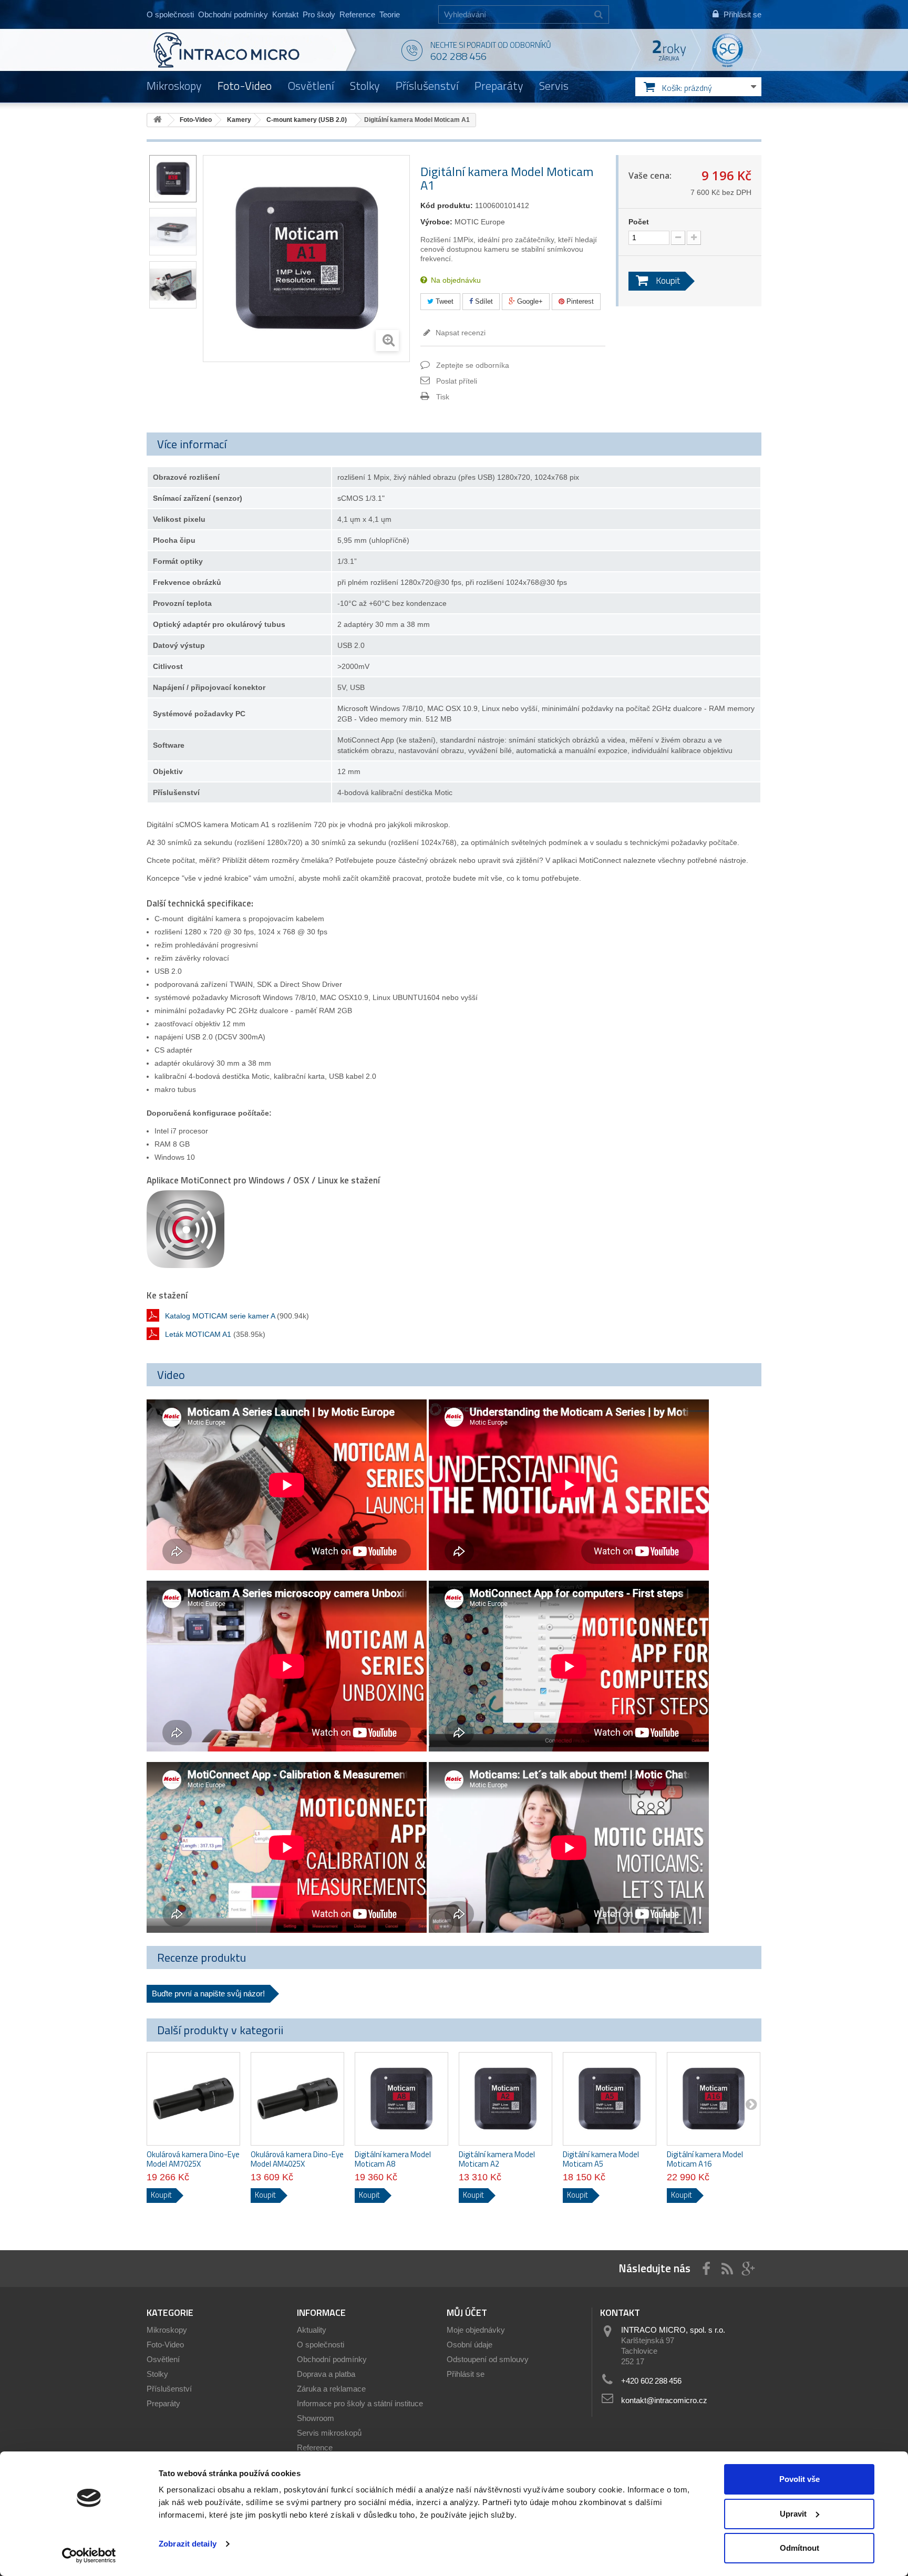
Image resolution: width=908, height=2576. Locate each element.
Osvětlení (311, 86)
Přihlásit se (466, 2374)
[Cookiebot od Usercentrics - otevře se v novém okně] (89, 2556)
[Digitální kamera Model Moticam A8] (401, 2099)
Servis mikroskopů (329, 2433)
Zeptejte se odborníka (473, 365)
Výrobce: (436, 222)
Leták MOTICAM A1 (198, 1334)
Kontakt (285, 14)
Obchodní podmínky (233, 14)
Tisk (443, 397)
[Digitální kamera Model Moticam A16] (714, 2099)
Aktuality (312, 2330)
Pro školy (319, 14)
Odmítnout (799, 2548)
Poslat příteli (457, 381)
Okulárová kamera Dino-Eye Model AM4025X (297, 2159)
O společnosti (170, 14)
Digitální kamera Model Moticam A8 (393, 2159)
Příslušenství (427, 86)
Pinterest (579, 301)
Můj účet (467, 2312)
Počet (639, 222)
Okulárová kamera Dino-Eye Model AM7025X (193, 2159)
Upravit (793, 2514)
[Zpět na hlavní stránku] (158, 120)
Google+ (529, 301)
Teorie (390, 14)
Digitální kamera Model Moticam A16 (705, 2159)
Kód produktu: (447, 205)
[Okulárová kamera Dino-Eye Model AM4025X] (297, 2099)
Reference (357, 14)
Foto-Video (245, 86)
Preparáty (499, 86)
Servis (554, 86)
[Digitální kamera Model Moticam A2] (505, 2099)
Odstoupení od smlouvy (488, 2359)
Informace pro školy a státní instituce (360, 2403)
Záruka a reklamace (331, 2389)
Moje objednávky (476, 2330)
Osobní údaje (470, 2345)
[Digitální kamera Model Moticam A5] (610, 2099)
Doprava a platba (326, 2374)
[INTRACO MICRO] (248, 50)
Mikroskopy (174, 86)
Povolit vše (799, 2479)
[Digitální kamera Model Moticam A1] (173, 179)
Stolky (365, 86)
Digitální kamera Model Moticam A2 (497, 2159)
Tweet (443, 301)
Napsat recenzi (460, 333)
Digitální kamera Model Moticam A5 (601, 2159)
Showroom (316, 2418)
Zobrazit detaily (188, 2544)
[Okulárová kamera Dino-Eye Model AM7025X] (193, 2099)
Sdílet (483, 301)
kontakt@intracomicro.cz (664, 2400)
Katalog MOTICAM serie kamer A (220, 1316)
